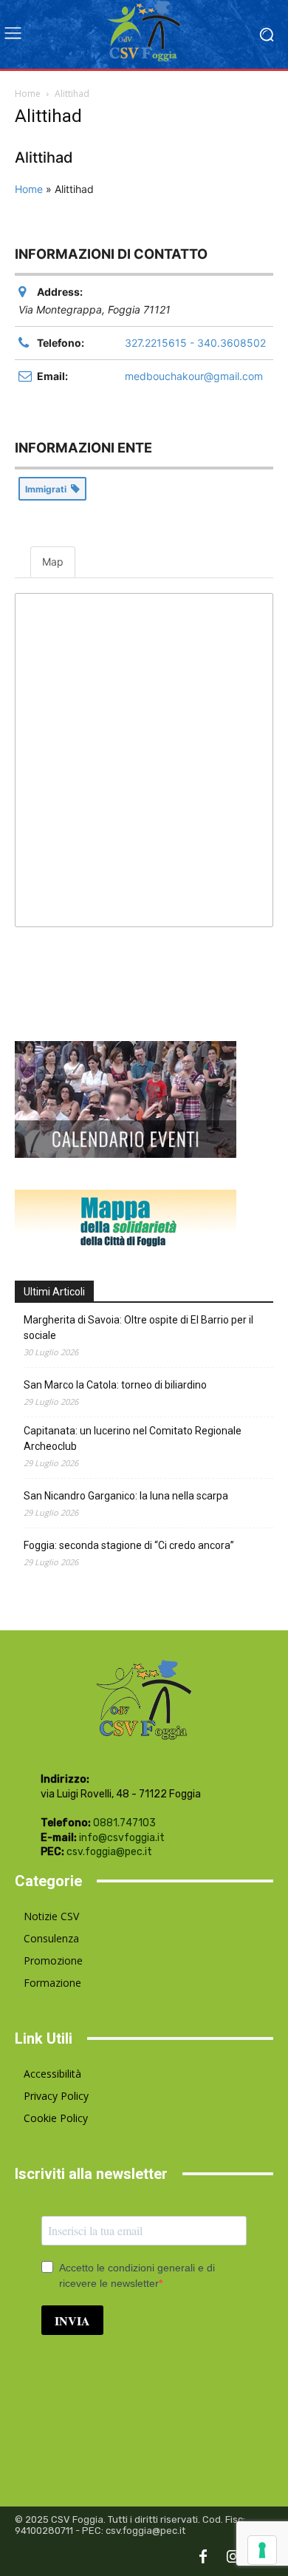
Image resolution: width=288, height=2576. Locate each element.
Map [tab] (53, 562)
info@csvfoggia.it (122, 1838)
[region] (144, 760)
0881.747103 (124, 1823)
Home (28, 94)
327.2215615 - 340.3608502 (195, 343)
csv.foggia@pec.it (109, 1852)
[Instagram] (233, 2558)
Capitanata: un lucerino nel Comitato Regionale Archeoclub (133, 1438)
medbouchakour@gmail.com (194, 376)
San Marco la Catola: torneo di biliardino (115, 1385)
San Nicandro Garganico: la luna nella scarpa (126, 1496)
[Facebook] (203, 2558)
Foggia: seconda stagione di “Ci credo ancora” (129, 1545)
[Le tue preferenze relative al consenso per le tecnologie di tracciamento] (262, 2550)
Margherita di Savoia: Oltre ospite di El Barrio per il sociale (138, 1328)
